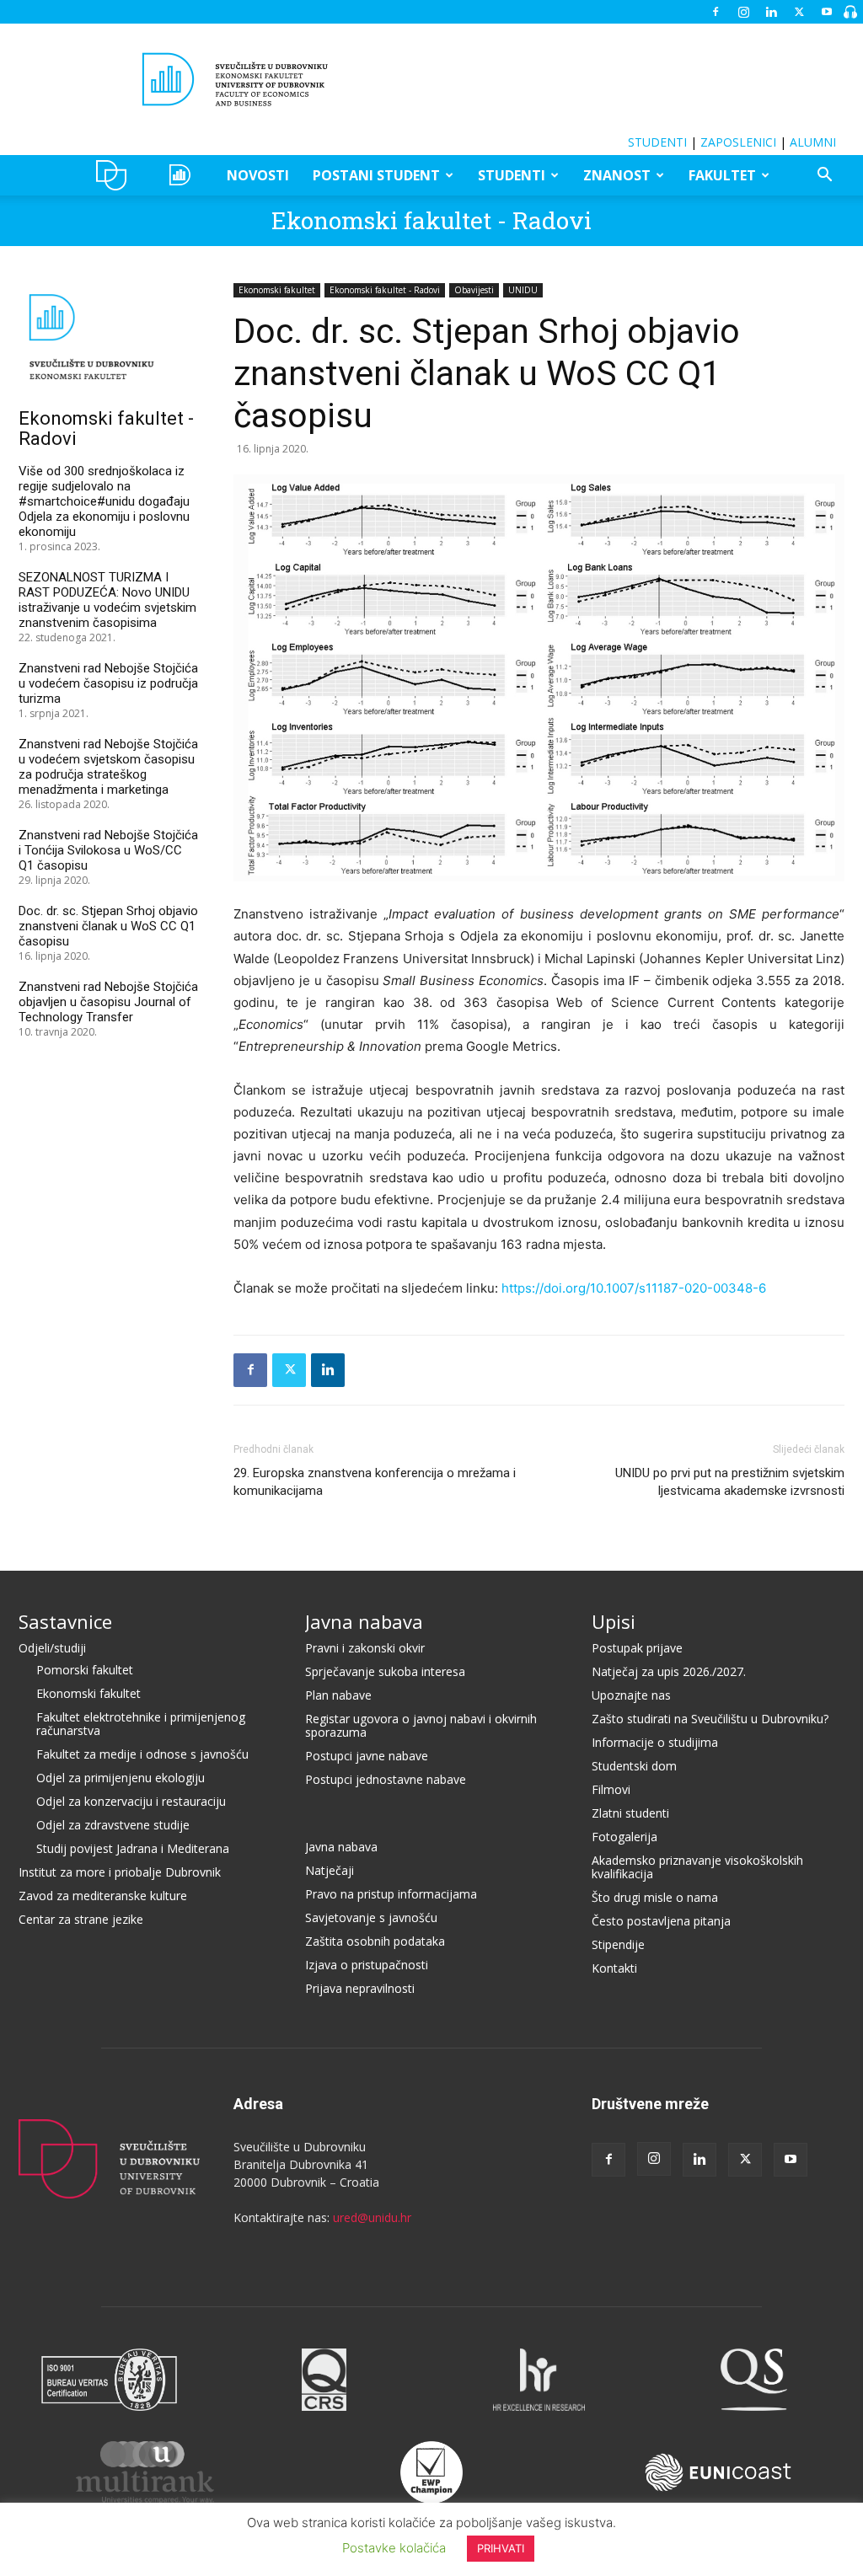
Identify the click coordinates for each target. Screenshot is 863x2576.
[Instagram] (743, 12)
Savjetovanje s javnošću (371, 1917)
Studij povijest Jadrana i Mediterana (133, 1848)
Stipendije (618, 1944)
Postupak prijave (637, 1648)
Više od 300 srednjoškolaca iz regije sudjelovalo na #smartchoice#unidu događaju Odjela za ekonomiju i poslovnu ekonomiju (104, 501)
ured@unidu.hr (372, 2217)
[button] (824, 177)
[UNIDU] (431, 79)
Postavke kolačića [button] (394, 2548)
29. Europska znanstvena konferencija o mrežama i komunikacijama (375, 1482)
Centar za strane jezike (81, 1919)
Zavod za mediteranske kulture (103, 1896)
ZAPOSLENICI (738, 142)
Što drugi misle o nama (655, 1897)
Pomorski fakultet (85, 1670)
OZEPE (182, 175)
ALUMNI (813, 142)
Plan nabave (338, 1695)
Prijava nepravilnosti (360, 1988)
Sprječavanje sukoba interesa (385, 1671)
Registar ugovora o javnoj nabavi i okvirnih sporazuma (421, 1725)
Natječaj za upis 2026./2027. (669, 1671)
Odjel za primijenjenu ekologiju (121, 1778)
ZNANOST (617, 175)
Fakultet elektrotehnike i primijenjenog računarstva (141, 1724)
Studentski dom (634, 1766)
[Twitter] (799, 12)
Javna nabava (364, 1621)
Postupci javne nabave (367, 1756)
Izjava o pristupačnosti (367, 1965)
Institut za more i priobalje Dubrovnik (120, 1872)
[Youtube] (827, 12)
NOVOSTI (258, 175)
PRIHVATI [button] (501, 2548)
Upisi (614, 1621)
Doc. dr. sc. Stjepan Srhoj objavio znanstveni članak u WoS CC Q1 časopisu (108, 926)
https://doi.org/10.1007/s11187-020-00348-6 (634, 1288)
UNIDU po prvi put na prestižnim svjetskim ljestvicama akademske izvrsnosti (730, 1482)
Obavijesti (474, 290)
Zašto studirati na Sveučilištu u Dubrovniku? (710, 1719)
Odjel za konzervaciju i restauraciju (131, 1801)
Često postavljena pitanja (661, 1921)
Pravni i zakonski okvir (365, 1648)
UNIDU (116, 175)
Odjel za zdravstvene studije (113, 1825)
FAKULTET (722, 175)
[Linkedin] (771, 12)
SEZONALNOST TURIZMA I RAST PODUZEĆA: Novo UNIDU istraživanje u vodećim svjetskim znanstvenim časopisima (107, 600)
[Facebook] (716, 12)
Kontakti (614, 1968)
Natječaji (330, 1870)
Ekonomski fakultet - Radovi (431, 220)
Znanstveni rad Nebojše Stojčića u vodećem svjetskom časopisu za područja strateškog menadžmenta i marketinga (108, 767)
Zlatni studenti (630, 1813)
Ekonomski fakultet (277, 290)
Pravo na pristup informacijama (391, 1894)
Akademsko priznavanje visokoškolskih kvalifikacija (697, 1867)
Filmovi (611, 1789)
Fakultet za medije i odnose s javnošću (142, 1754)
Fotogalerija (624, 1837)
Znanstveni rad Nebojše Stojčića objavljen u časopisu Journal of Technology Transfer (108, 1002)
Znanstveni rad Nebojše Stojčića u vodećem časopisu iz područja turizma (108, 683)
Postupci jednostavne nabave (386, 1779)
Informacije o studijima (655, 1742)
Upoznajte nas (631, 1695)
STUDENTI (657, 142)
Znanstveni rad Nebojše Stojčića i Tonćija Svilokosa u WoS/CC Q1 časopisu (108, 850)
